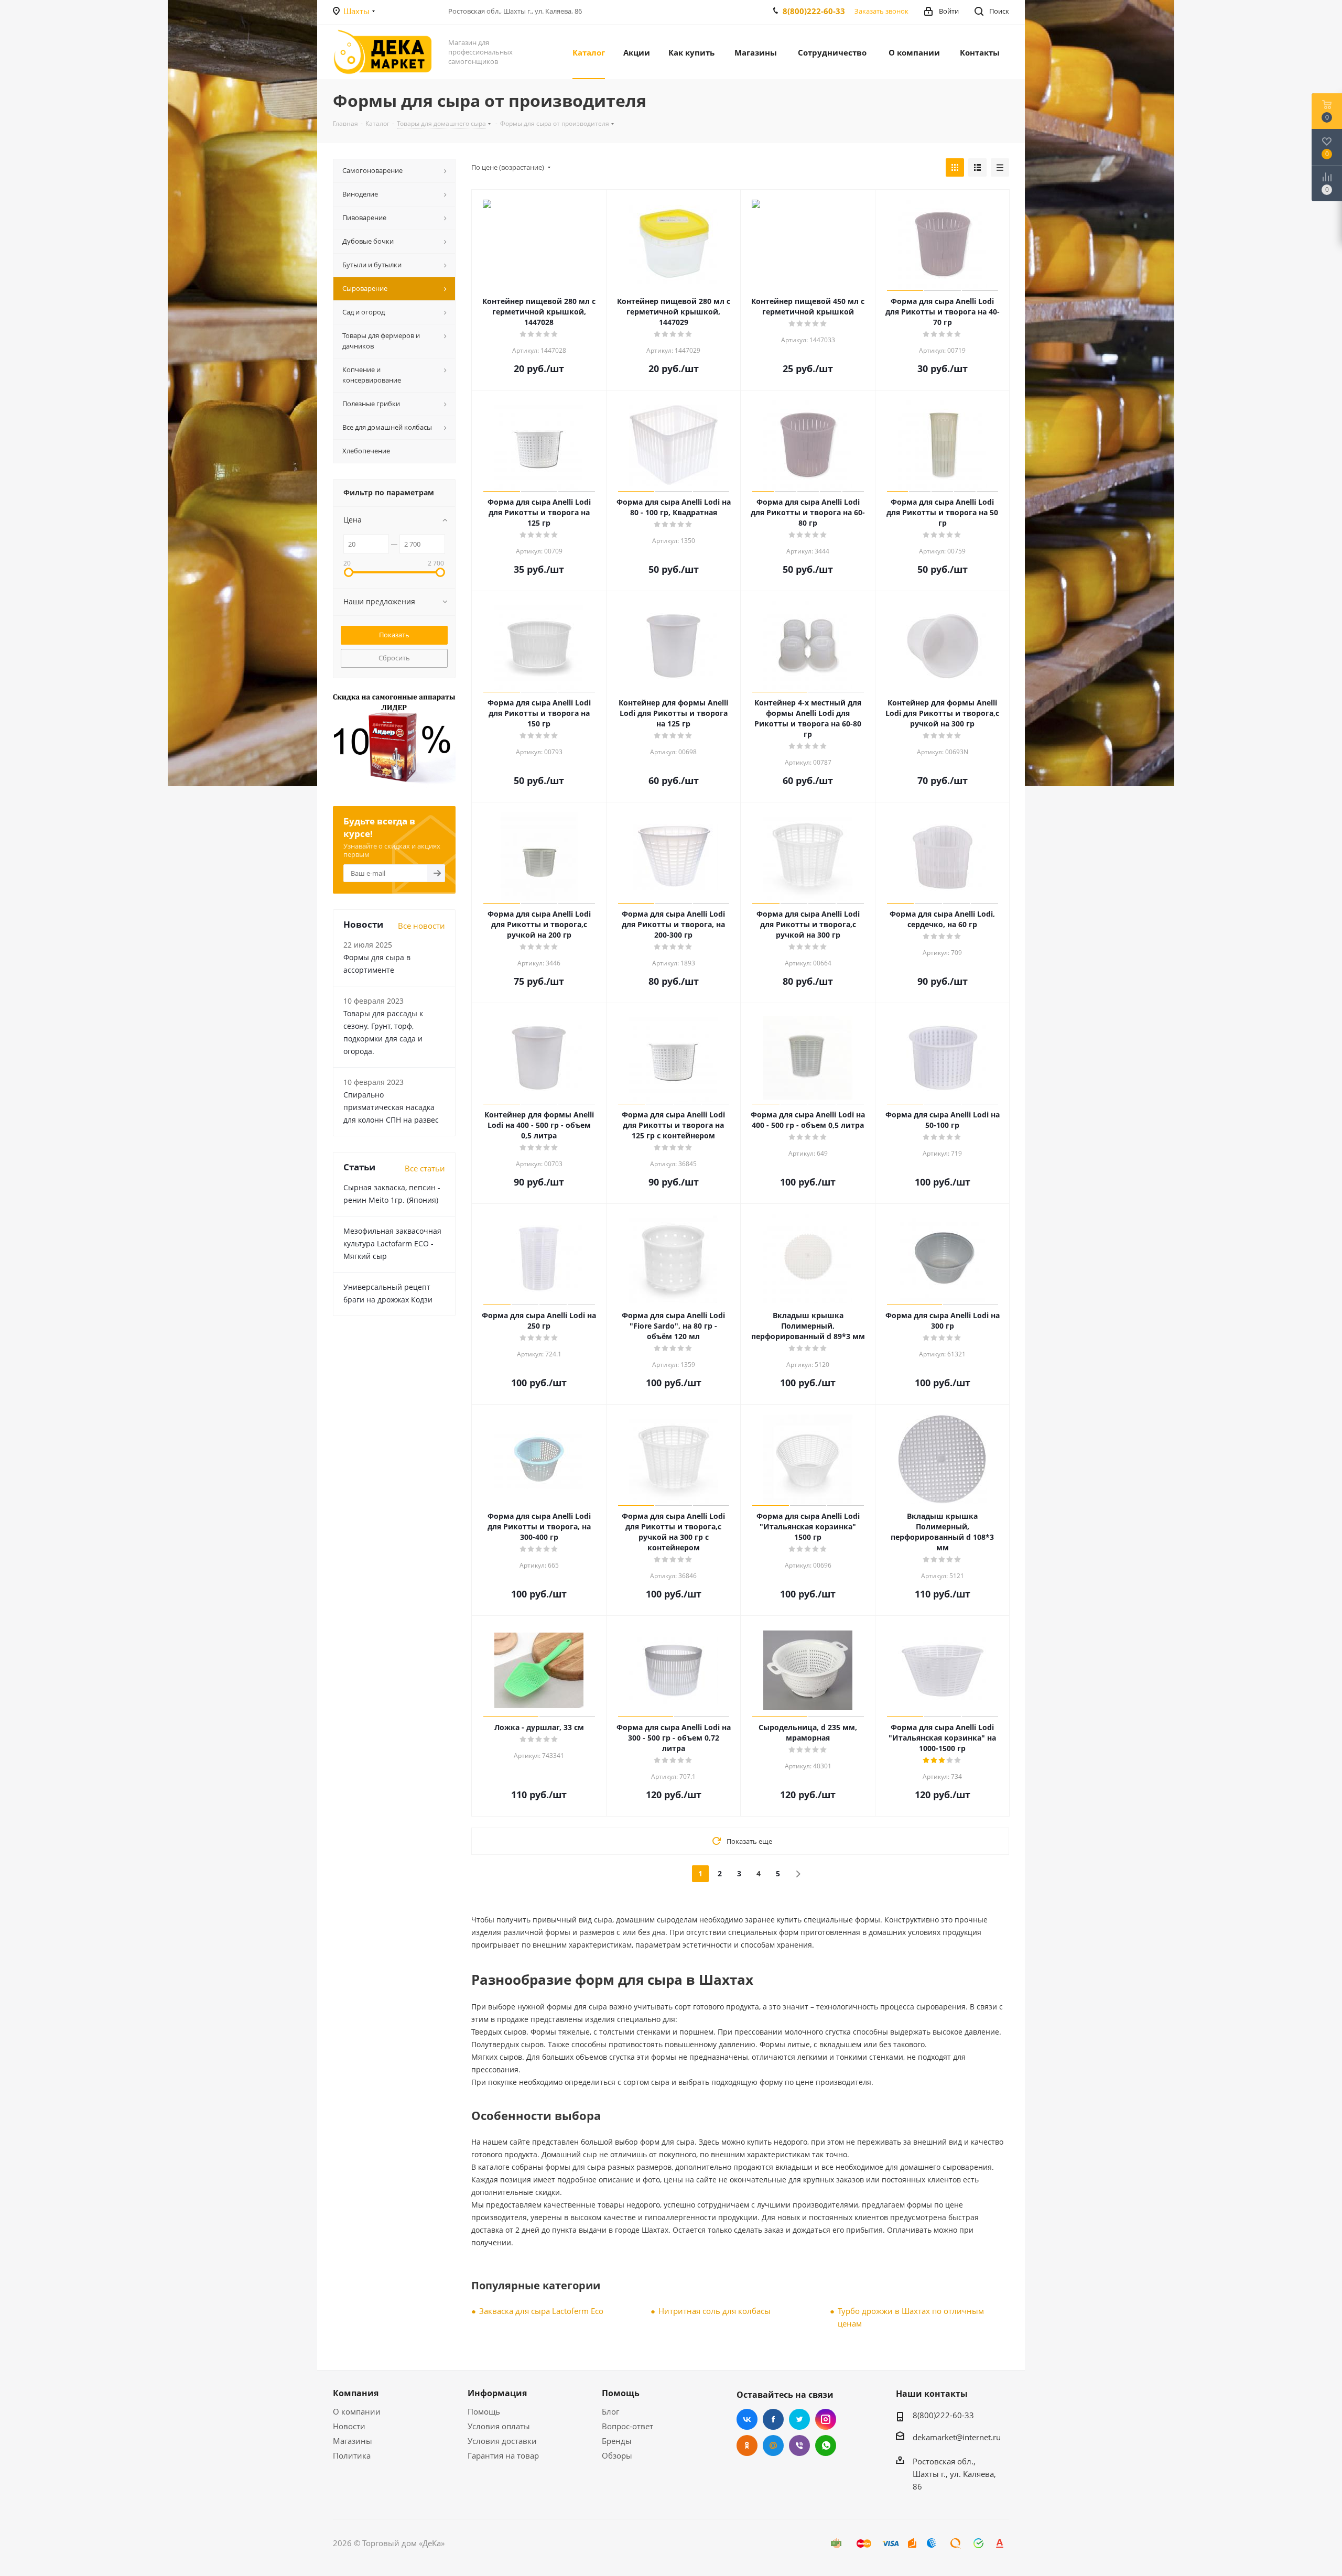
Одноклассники (747, 2445)
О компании (357, 2411)
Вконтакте (747, 2419)
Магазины (353, 2441)
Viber (799, 2445)
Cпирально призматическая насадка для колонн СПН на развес (391, 1107)
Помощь (484, 2411)
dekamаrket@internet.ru (957, 2437)
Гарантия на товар (503, 2455)
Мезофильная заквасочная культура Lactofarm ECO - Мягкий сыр (392, 1243)
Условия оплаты (499, 2426)
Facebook (773, 2419)
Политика (352, 2455)
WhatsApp (826, 2445)
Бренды (617, 2441)
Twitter (799, 2419)
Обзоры (617, 2455)
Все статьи (425, 1168)
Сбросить (394, 658)
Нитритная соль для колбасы (715, 2311)
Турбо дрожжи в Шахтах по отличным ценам (911, 2317)
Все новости (421, 926)
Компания (356, 2393)
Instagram (826, 2419)
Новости (349, 2426)
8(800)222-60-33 (814, 11)
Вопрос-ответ (627, 2426)
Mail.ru (773, 2445)
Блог (610, 2411)
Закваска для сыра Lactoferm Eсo (541, 2311)
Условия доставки (502, 2441)
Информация (497, 2393)
